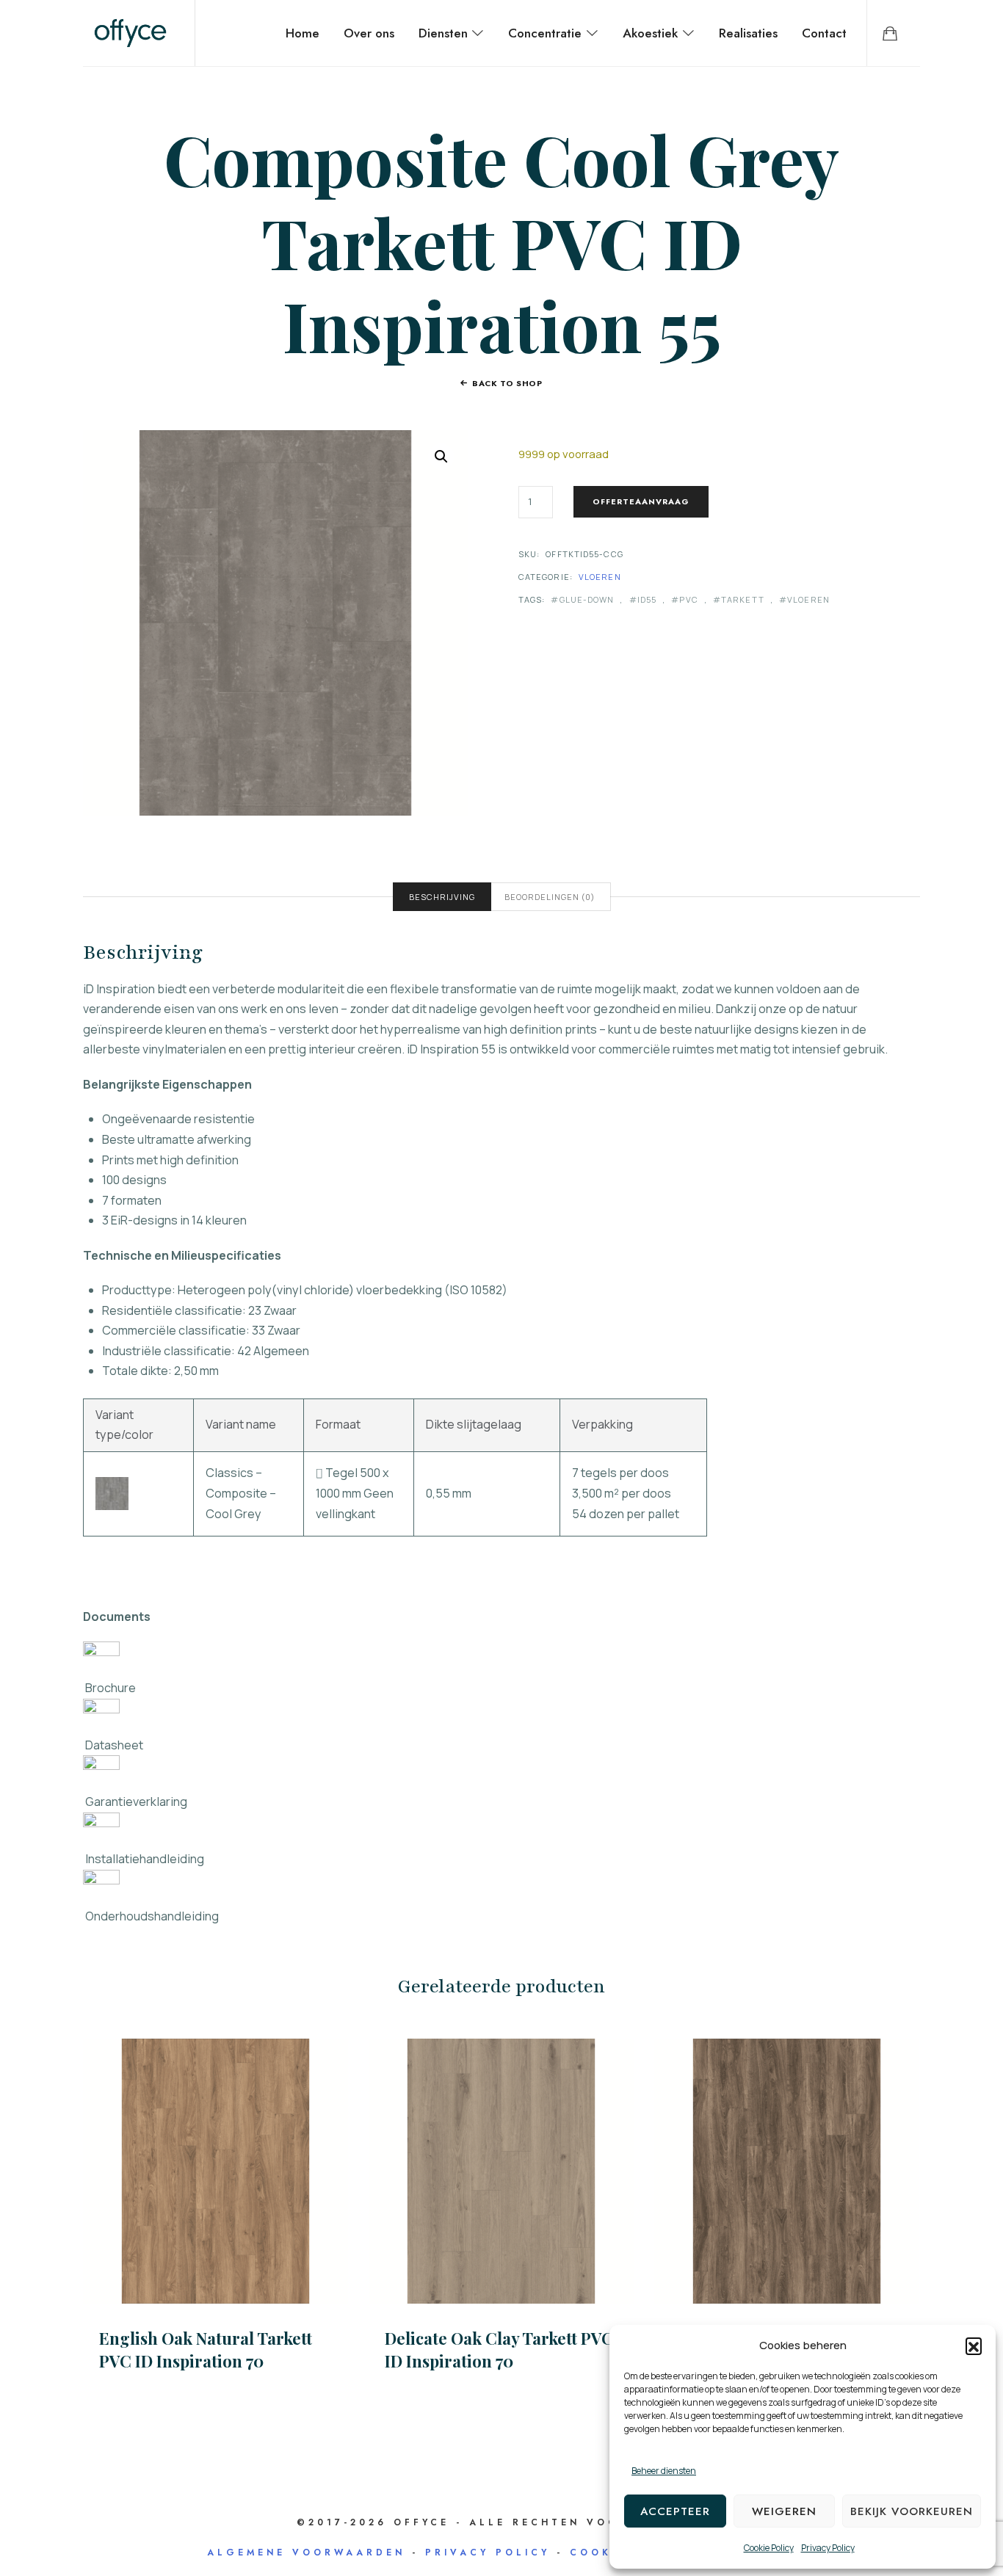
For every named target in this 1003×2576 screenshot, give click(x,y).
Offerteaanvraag (641, 501)
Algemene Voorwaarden (306, 2553)
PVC (688, 599)
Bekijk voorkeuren (912, 2511)
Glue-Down (587, 599)
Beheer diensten (664, 2471)
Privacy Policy (828, 2548)
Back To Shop (507, 383)
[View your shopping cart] (890, 33)
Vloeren (600, 577)
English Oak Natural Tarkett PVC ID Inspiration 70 (206, 2350)
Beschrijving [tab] (442, 897)
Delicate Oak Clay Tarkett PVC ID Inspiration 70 (499, 2350)
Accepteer (675, 2511)
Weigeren (784, 2511)
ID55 (647, 599)
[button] (974, 2345)
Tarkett (743, 599)
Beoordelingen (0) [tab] (550, 897)
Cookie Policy (769, 2548)
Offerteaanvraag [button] (216, 2170)
